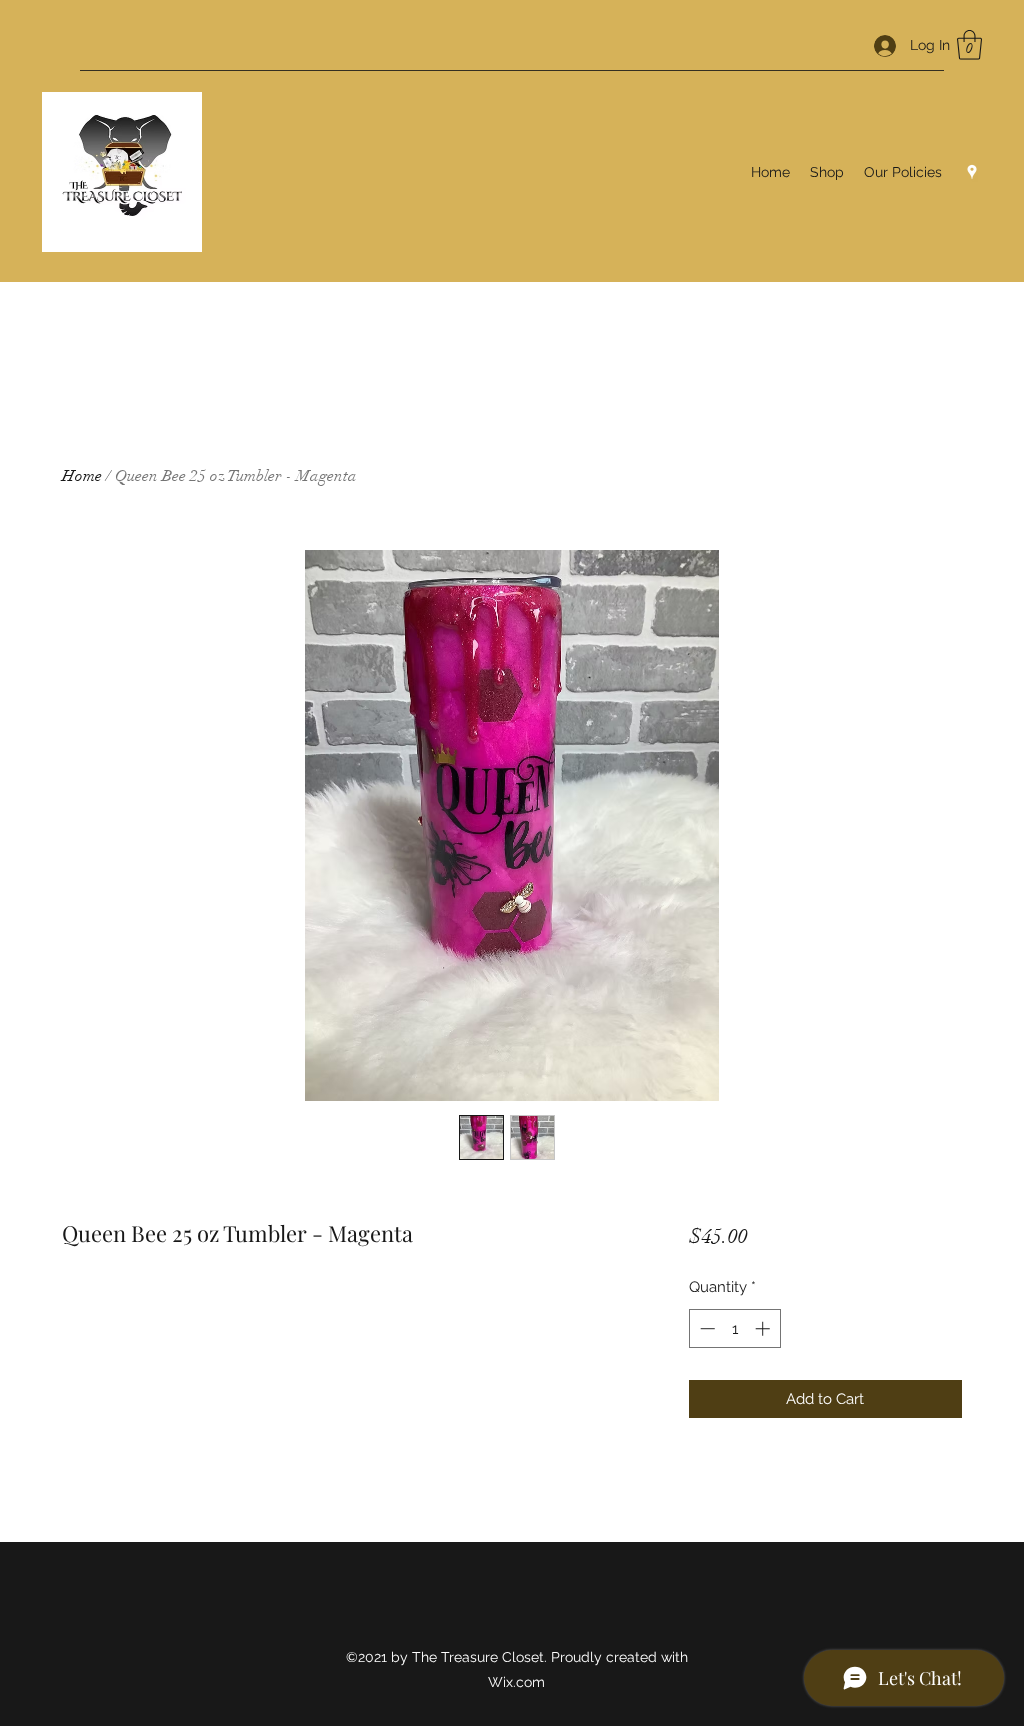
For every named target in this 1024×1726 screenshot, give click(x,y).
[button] (969, 45)
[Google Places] (972, 172)
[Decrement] (705, 1328)
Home (82, 476)
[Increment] (764, 1328)
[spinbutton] (734, 1328)
